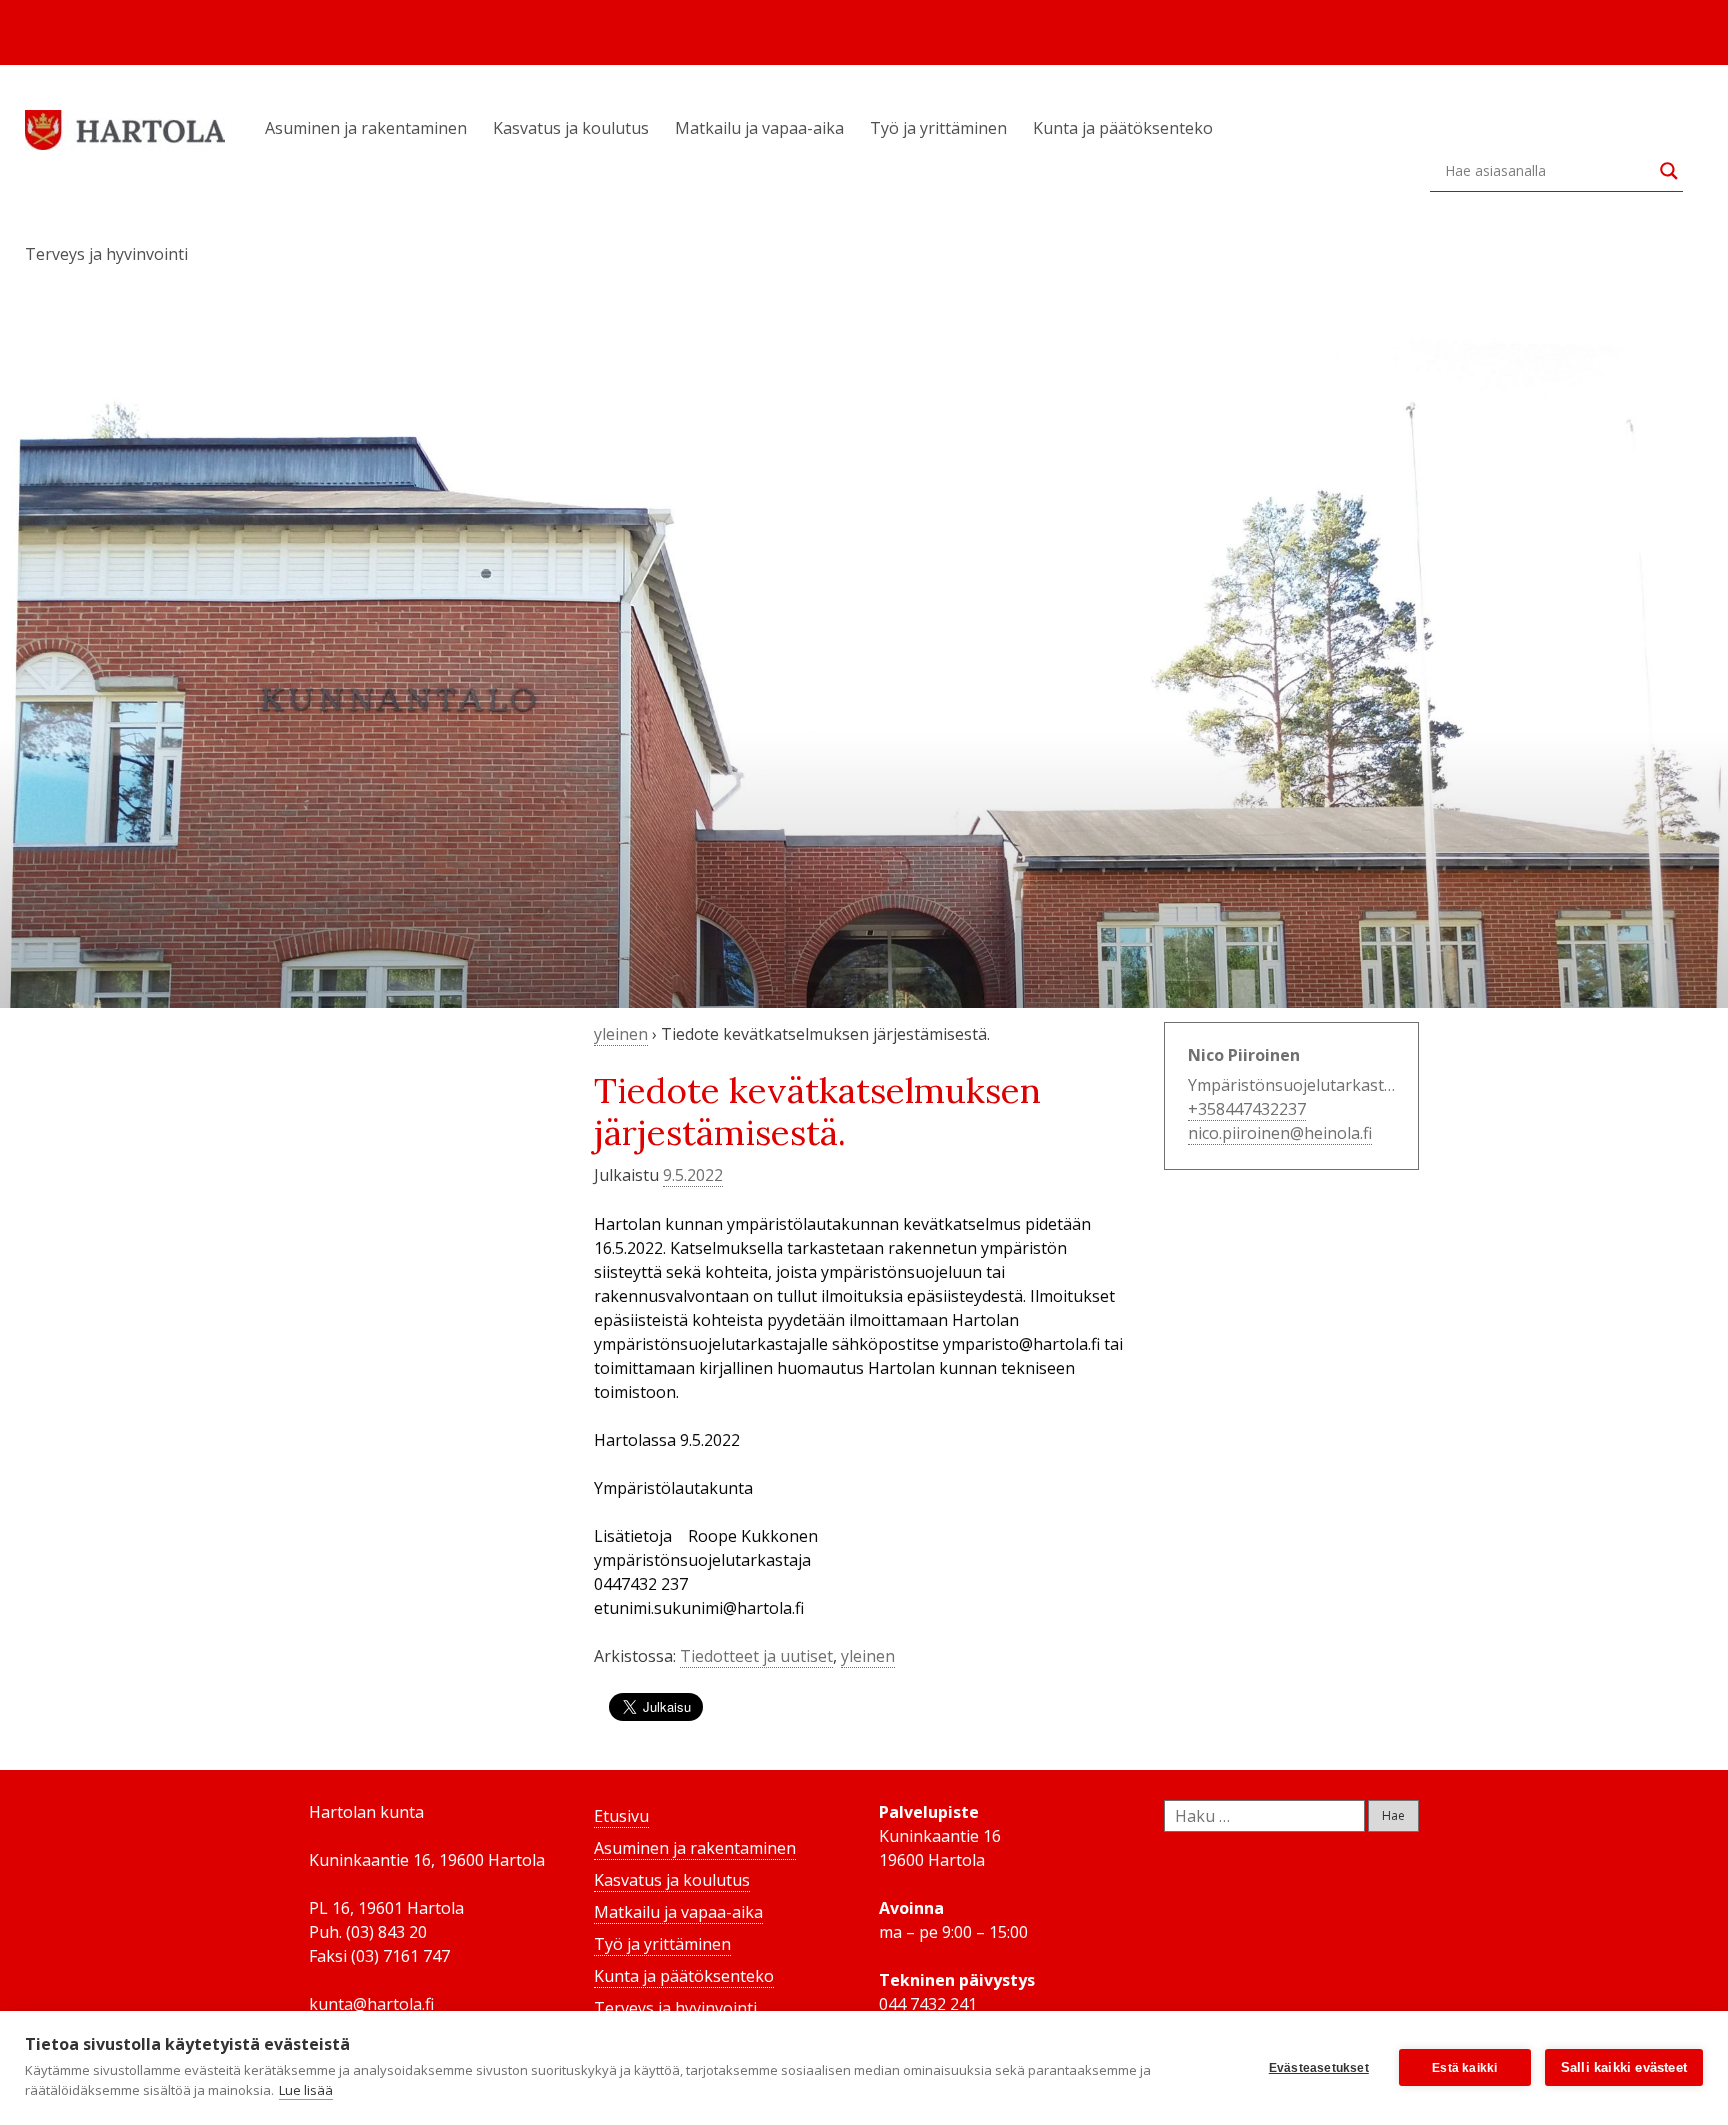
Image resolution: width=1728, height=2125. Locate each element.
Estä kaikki (1464, 2068)
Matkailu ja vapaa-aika (759, 128)
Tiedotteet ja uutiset (756, 1656)
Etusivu (621, 1816)
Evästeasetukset (1319, 2068)
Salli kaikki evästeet (1624, 2067)
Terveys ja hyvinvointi (106, 254)
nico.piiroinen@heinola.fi (1280, 1133)
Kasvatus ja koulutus (571, 128)
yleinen (621, 1034)
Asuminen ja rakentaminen (366, 128)
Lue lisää (306, 2090)
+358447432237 (1247, 1109)
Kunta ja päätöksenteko (1123, 128)
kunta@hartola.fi (371, 2004)
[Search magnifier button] (1669, 171)
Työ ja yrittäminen (938, 128)
